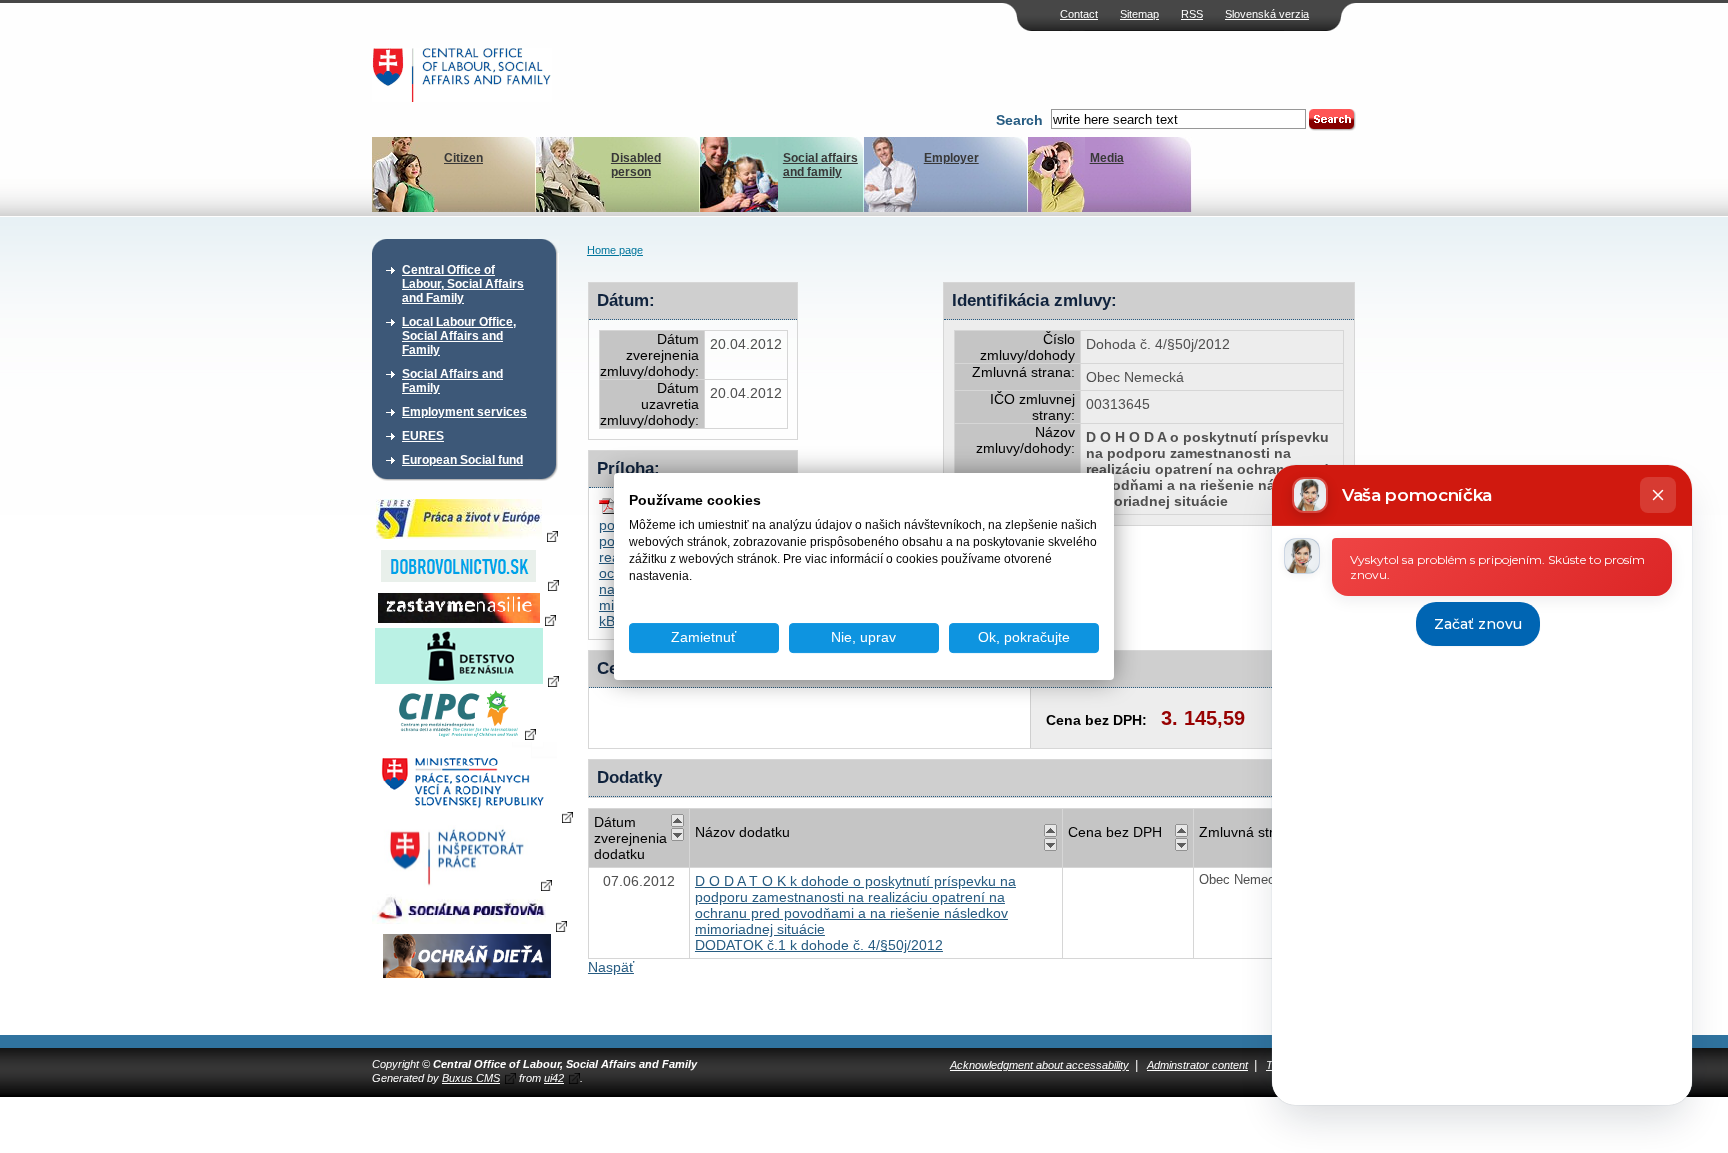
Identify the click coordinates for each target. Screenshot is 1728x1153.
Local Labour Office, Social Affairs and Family (459, 336)
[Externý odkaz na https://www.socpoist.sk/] (469, 925)
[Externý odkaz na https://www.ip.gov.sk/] (466, 884)
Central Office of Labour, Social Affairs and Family (463, 284)
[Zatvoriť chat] (1658, 495)
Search (1019, 120)
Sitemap (1139, 14)
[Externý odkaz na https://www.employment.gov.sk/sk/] (472, 816)
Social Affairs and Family (452, 381)
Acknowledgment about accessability (1039, 1065)
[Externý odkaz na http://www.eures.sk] (467, 535)
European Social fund (462, 460)
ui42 (554, 1078)
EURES (423, 436)
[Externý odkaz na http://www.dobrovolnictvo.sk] (467, 584)
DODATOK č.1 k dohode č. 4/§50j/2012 (819, 945)
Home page (615, 250)
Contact (1079, 14)
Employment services (464, 412)
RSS (1192, 14)
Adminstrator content (1197, 1065)
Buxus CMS (471, 1078)
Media (1107, 158)
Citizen (463, 158)
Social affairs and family (820, 165)
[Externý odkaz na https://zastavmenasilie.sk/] (467, 619)
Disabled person (636, 165)
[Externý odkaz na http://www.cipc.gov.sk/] (466, 733)
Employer (951, 158)
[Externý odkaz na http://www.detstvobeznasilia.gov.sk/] (467, 680)
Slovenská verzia (1267, 14)
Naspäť (611, 967)
